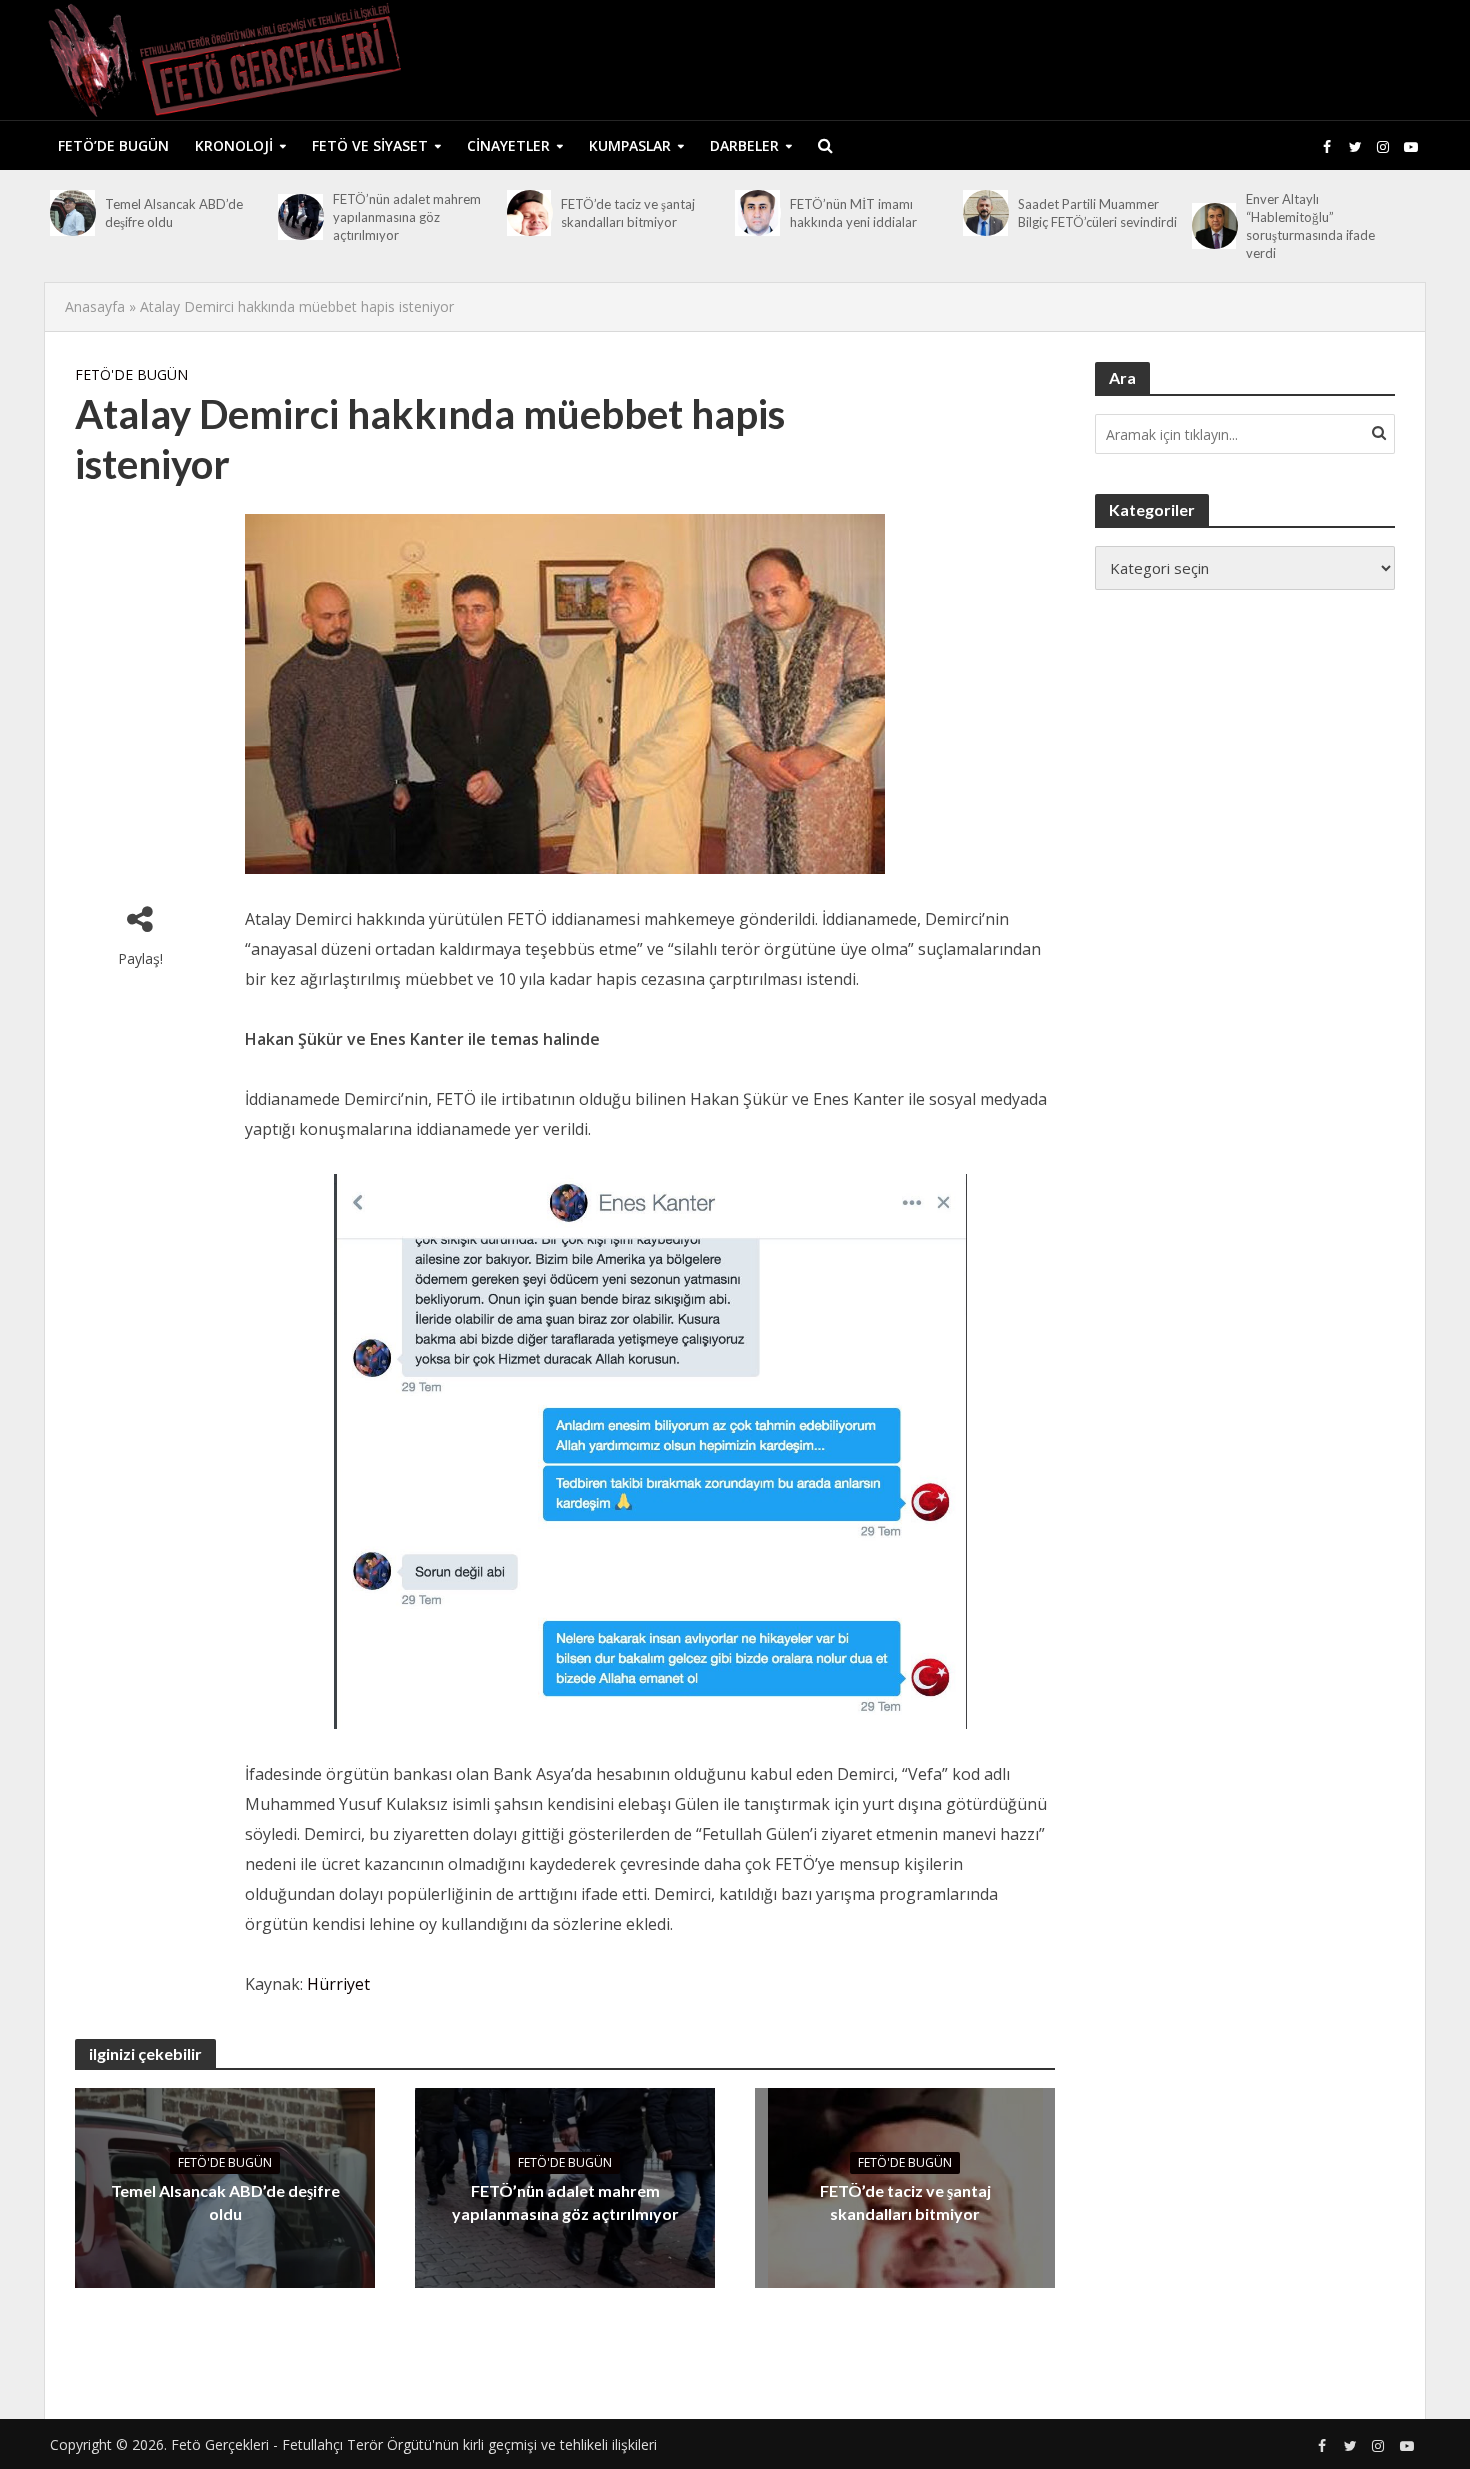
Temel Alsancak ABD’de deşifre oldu (174, 213)
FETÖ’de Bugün (113, 145)
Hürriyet (338, 1984)
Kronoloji (234, 145)
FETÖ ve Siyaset (370, 145)
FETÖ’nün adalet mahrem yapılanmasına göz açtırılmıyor (407, 217)
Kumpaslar (630, 145)
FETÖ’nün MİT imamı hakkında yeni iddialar (853, 213)
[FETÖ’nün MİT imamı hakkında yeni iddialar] (757, 213)
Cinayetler (508, 145)
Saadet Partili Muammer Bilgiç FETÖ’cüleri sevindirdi (1097, 213)
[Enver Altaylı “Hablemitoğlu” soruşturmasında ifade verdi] (1214, 226)
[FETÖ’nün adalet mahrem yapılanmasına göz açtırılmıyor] (300, 217)
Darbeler (744, 145)
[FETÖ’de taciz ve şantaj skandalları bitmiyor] (529, 213)
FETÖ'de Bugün (131, 374)
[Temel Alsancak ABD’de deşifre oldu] (72, 213)
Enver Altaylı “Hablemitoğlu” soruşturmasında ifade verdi (1310, 226)
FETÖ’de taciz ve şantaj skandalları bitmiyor (628, 213)
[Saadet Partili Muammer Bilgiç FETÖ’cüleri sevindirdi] (985, 213)
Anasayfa (95, 306)
